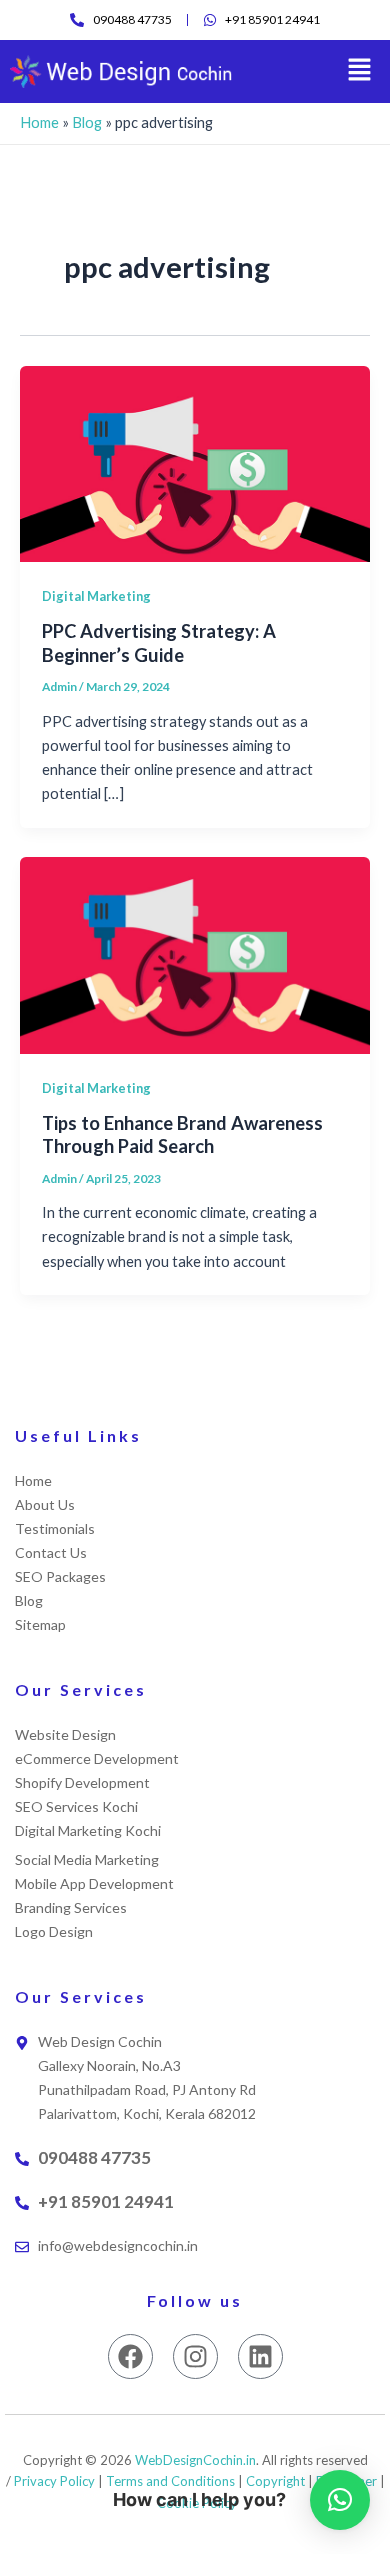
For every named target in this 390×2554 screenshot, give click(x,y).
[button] (360, 71)
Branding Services (71, 1907)
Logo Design (54, 1931)
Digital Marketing (96, 596)
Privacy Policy (54, 2481)
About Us (45, 1504)
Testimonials (55, 1528)
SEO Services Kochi (76, 1806)
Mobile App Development (94, 1883)
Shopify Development (82, 1782)
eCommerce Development (97, 1758)
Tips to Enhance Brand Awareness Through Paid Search (182, 1135)
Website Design (65, 1734)
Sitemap (40, 1624)
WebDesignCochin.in (195, 2460)
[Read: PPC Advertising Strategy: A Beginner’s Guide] (195, 462)
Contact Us (51, 1552)
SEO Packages (60, 1576)
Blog (87, 122)
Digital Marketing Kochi (88, 1830)
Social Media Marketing (87, 1859)
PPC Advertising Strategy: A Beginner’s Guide (159, 643)
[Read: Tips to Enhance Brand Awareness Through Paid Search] (195, 953)
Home (39, 122)
